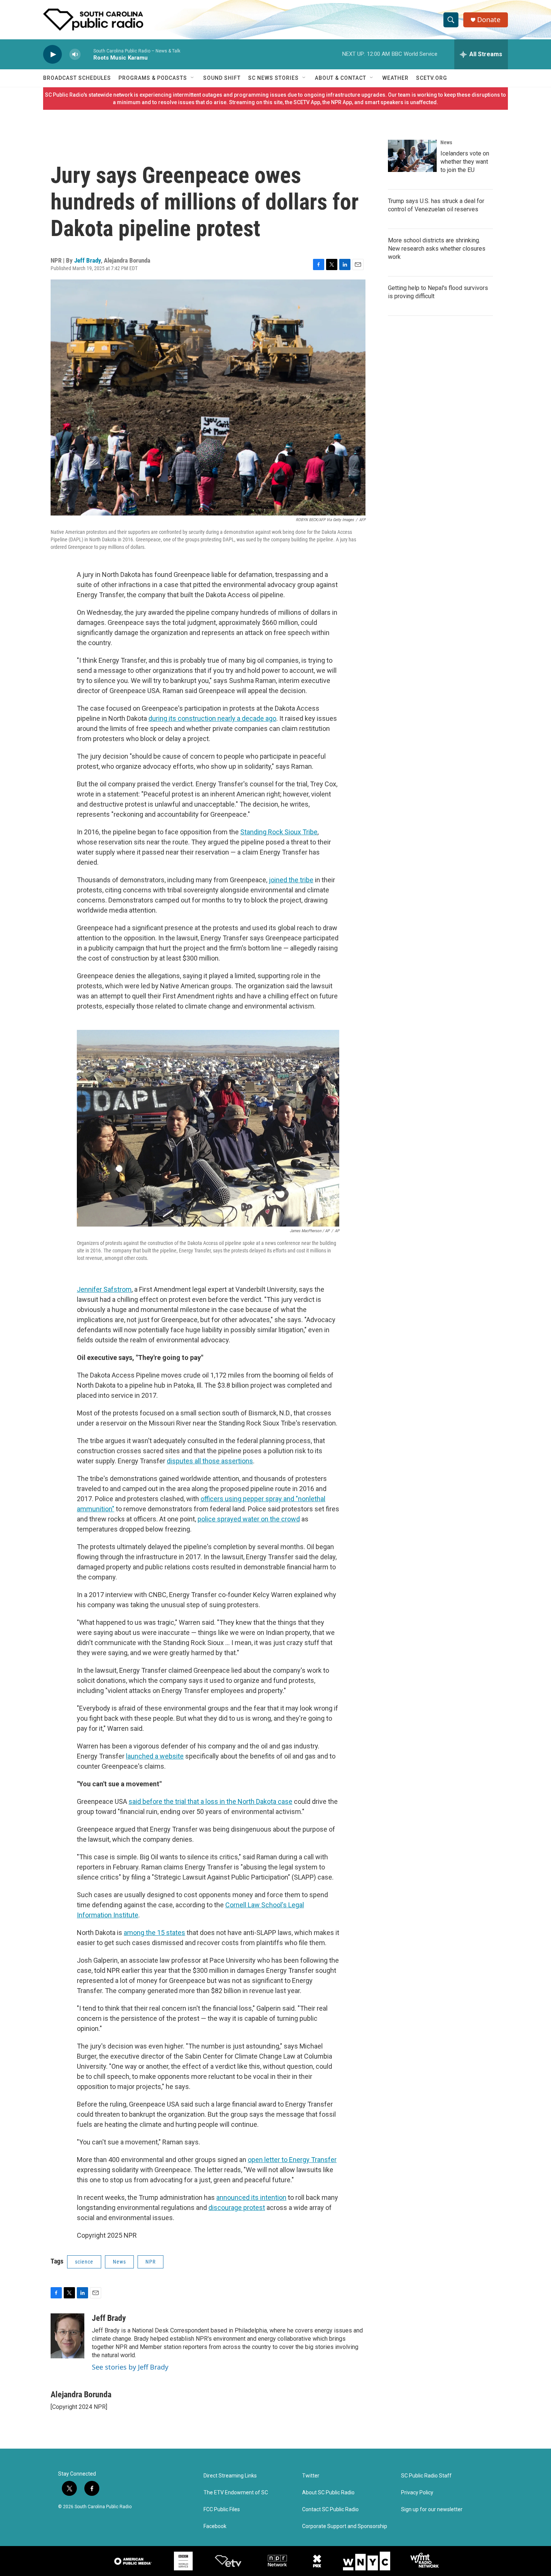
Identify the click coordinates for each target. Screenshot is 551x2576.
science (84, 2262)
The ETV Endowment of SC (236, 2493)
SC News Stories (273, 78)
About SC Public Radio (328, 2493)
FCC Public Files (222, 2510)
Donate (489, 20)
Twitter (311, 2476)
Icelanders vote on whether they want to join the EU (465, 162)
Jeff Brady (88, 260)
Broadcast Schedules (77, 78)
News (119, 2262)
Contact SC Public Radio (330, 2510)
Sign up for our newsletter (432, 2510)
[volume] (75, 55)
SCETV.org (432, 78)
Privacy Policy (417, 2493)
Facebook (215, 2526)
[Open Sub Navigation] (193, 78)
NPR (150, 2262)
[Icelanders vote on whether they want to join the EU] (412, 156)
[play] (52, 55)
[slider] (87, 54)
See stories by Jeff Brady (130, 2367)
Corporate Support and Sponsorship (345, 2526)
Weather (395, 78)
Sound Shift (222, 78)
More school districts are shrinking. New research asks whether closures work (437, 249)
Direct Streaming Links (230, 2476)
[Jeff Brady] (67, 2336)
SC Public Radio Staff (426, 2476)
